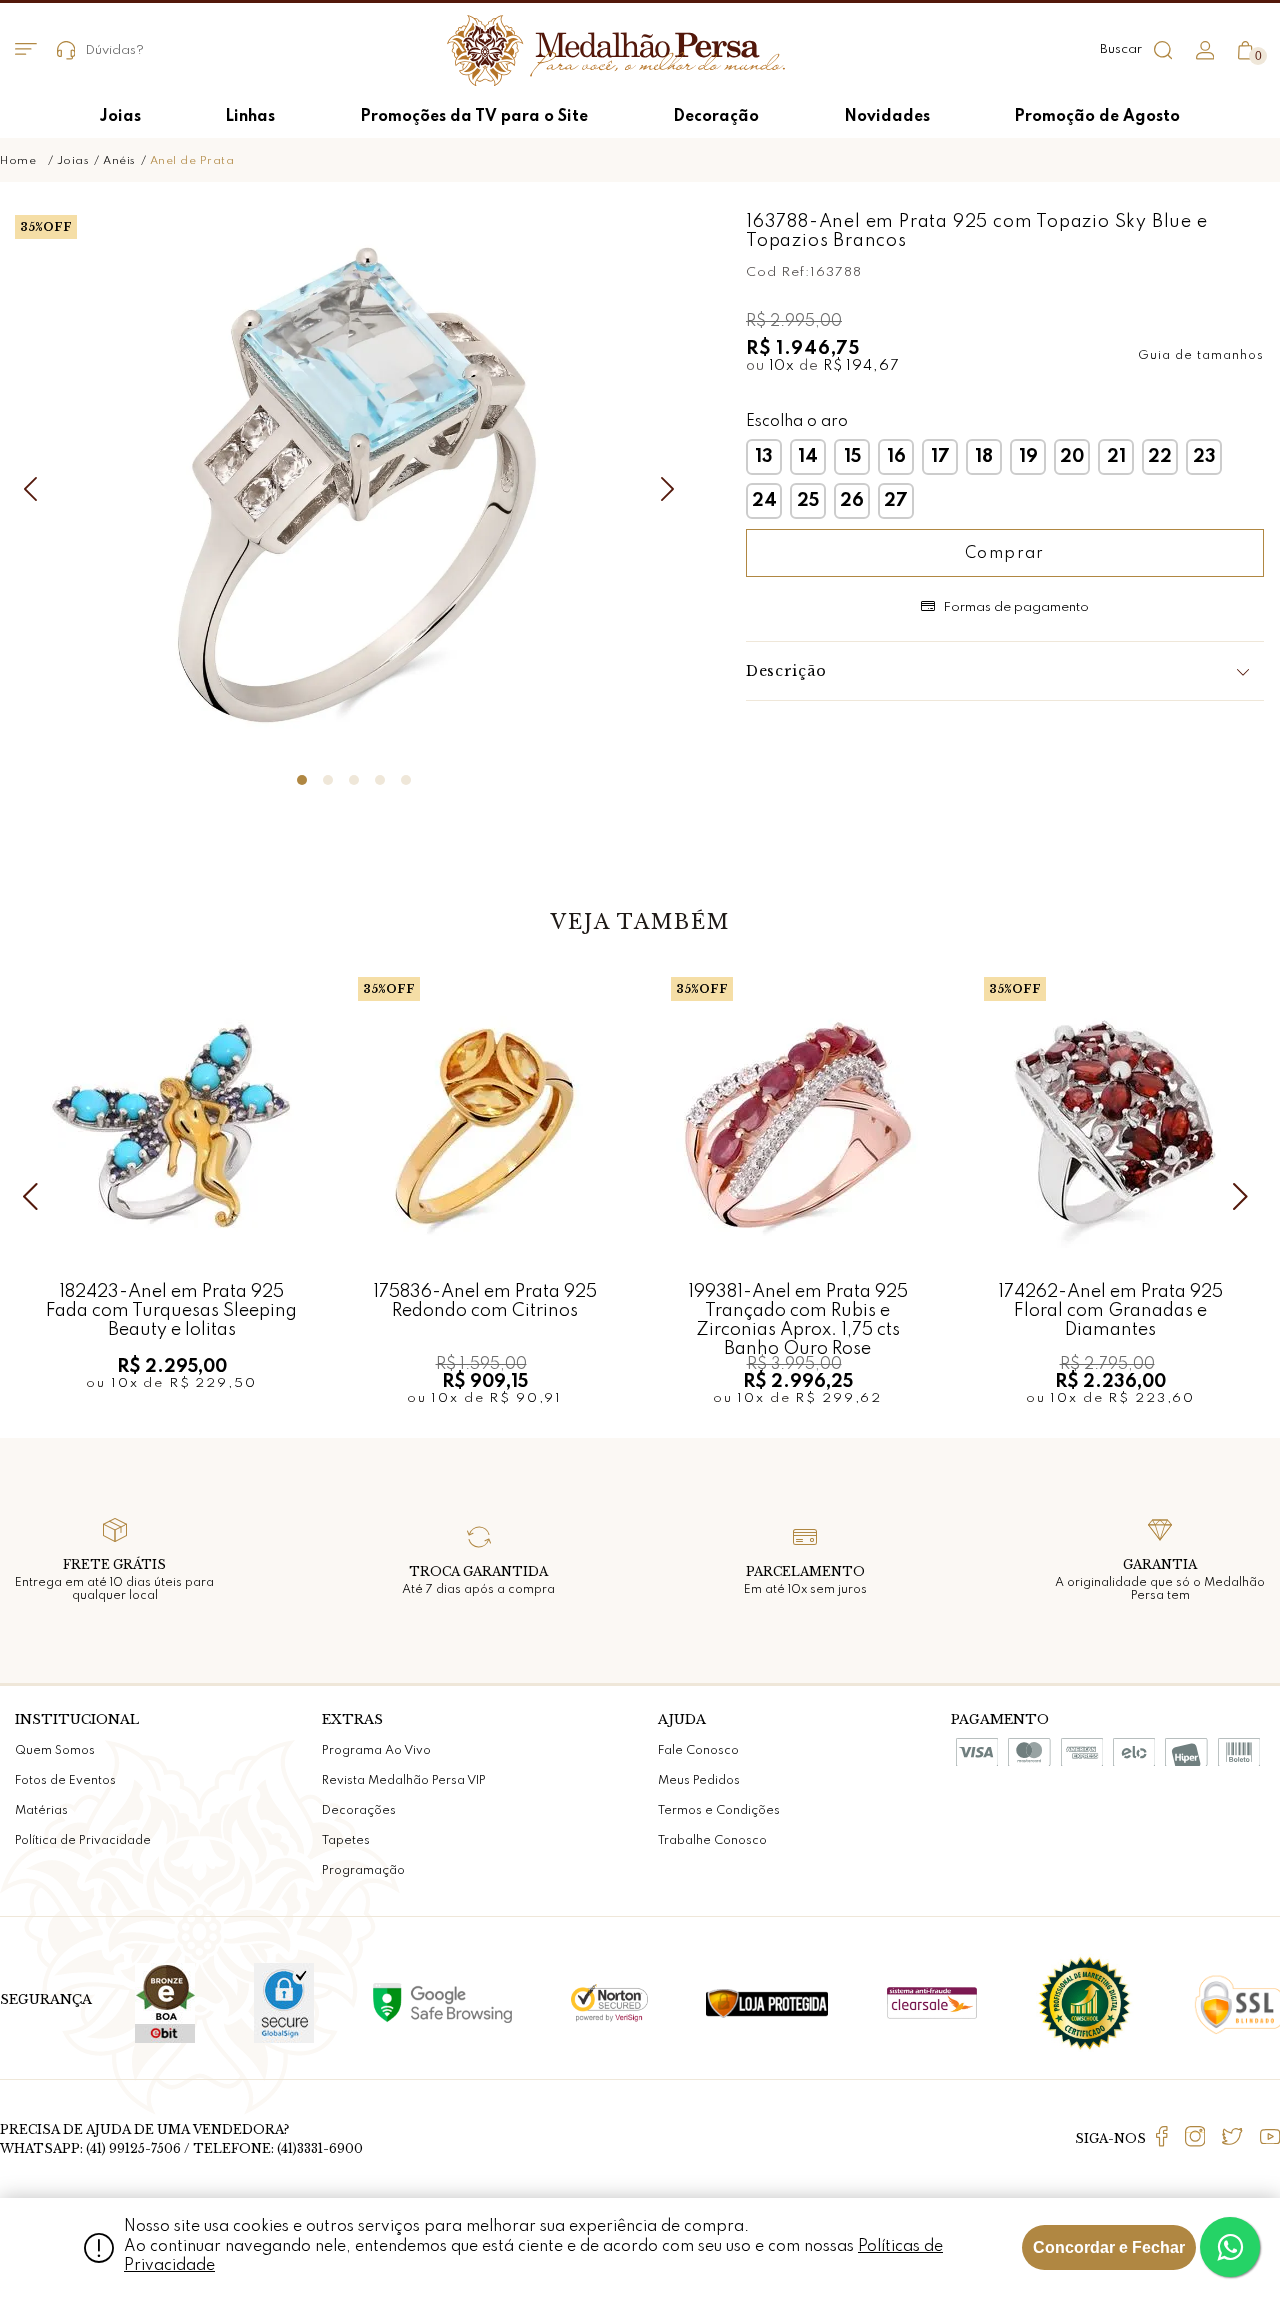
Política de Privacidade (83, 1841)
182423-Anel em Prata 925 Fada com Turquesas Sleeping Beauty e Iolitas (171, 1310)
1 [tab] (302, 780)
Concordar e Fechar (1109, 2247)
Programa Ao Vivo (376, 1751)
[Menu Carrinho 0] (1245, 50)
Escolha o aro (797, 422)
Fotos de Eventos (65, 1781)
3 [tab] (354, 780)
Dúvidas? (114, 50)
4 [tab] (380, 780)
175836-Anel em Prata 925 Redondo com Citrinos (485, 1301)
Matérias (41, 1811)
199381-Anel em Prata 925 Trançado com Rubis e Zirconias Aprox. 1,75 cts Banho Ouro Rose (798, 1310)
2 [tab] (328, 780)
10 (782, 366)
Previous (35, 489)
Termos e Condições (719, 1811)
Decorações (359, 1811)
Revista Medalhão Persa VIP (404, 1781)
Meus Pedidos (699, 1781)
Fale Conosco (698, 1751)
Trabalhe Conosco (712, 1841)
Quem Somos (55, 1751)
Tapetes (346, 1841)
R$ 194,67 (861, 366)
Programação (363, 1871)
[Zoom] (354, 486)
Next (673, 489)
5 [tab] (406, 780)
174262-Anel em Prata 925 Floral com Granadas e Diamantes (1110, 1310)
